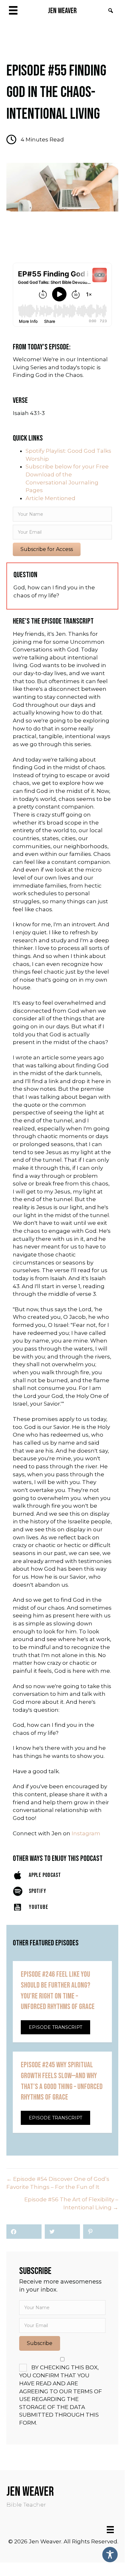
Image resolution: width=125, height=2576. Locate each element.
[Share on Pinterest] (101, 2232)
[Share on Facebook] (24, 2232)
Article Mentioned (51, 498)
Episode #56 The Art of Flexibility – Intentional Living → (71, 2203)
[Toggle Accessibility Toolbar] (110, 2555)
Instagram (86, 1833)
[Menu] (110, 2530)
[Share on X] (62, 2232)
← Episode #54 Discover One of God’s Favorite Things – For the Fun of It (58, 2183)
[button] (111, 11)
